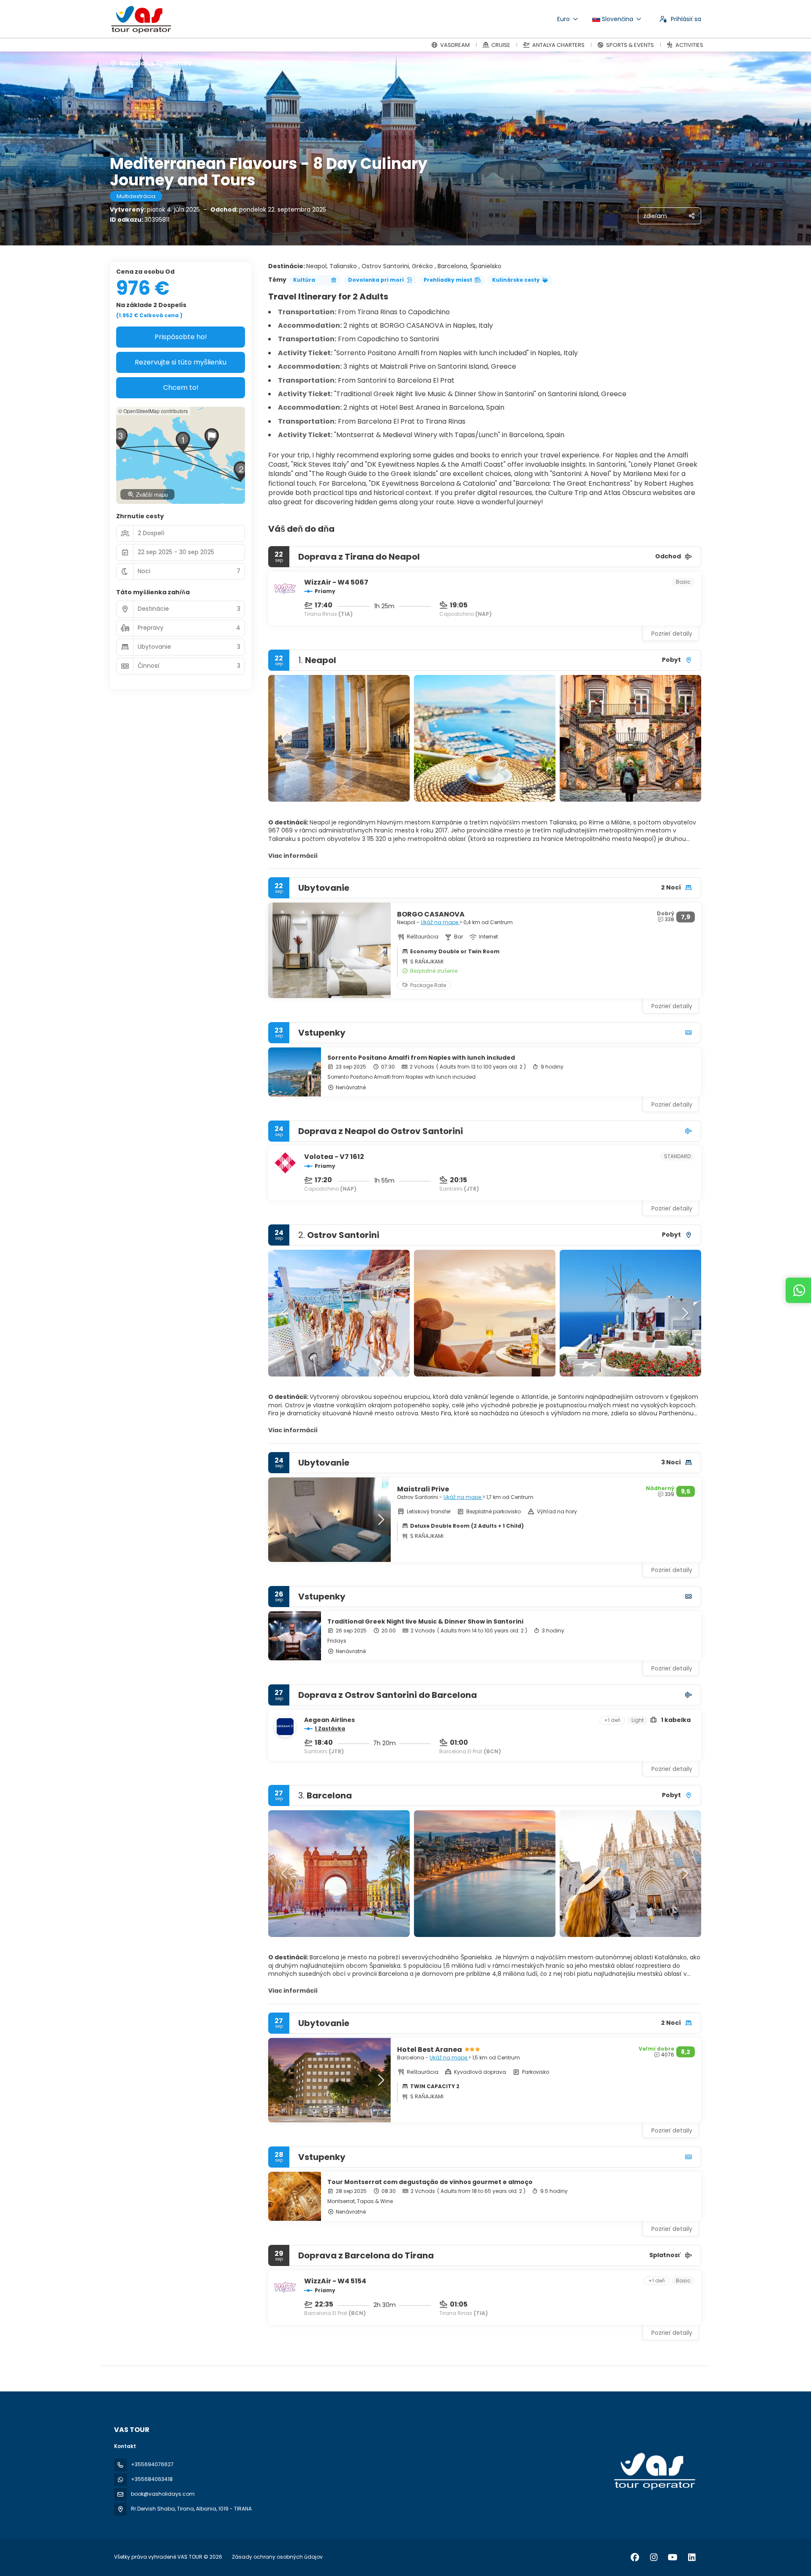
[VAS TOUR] (654, 2471)
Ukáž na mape (440, 922)
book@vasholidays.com (163, 2494)
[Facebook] (635, 2557)
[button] (285, 738)
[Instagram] (654, 2557)
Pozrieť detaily (672, 634)
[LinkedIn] (692, 2557)
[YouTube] (673, 2557)
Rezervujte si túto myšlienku (181, 362)
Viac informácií (293, 856)
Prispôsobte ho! (181, 337)
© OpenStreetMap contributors (153, 411)
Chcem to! (181, 388)
